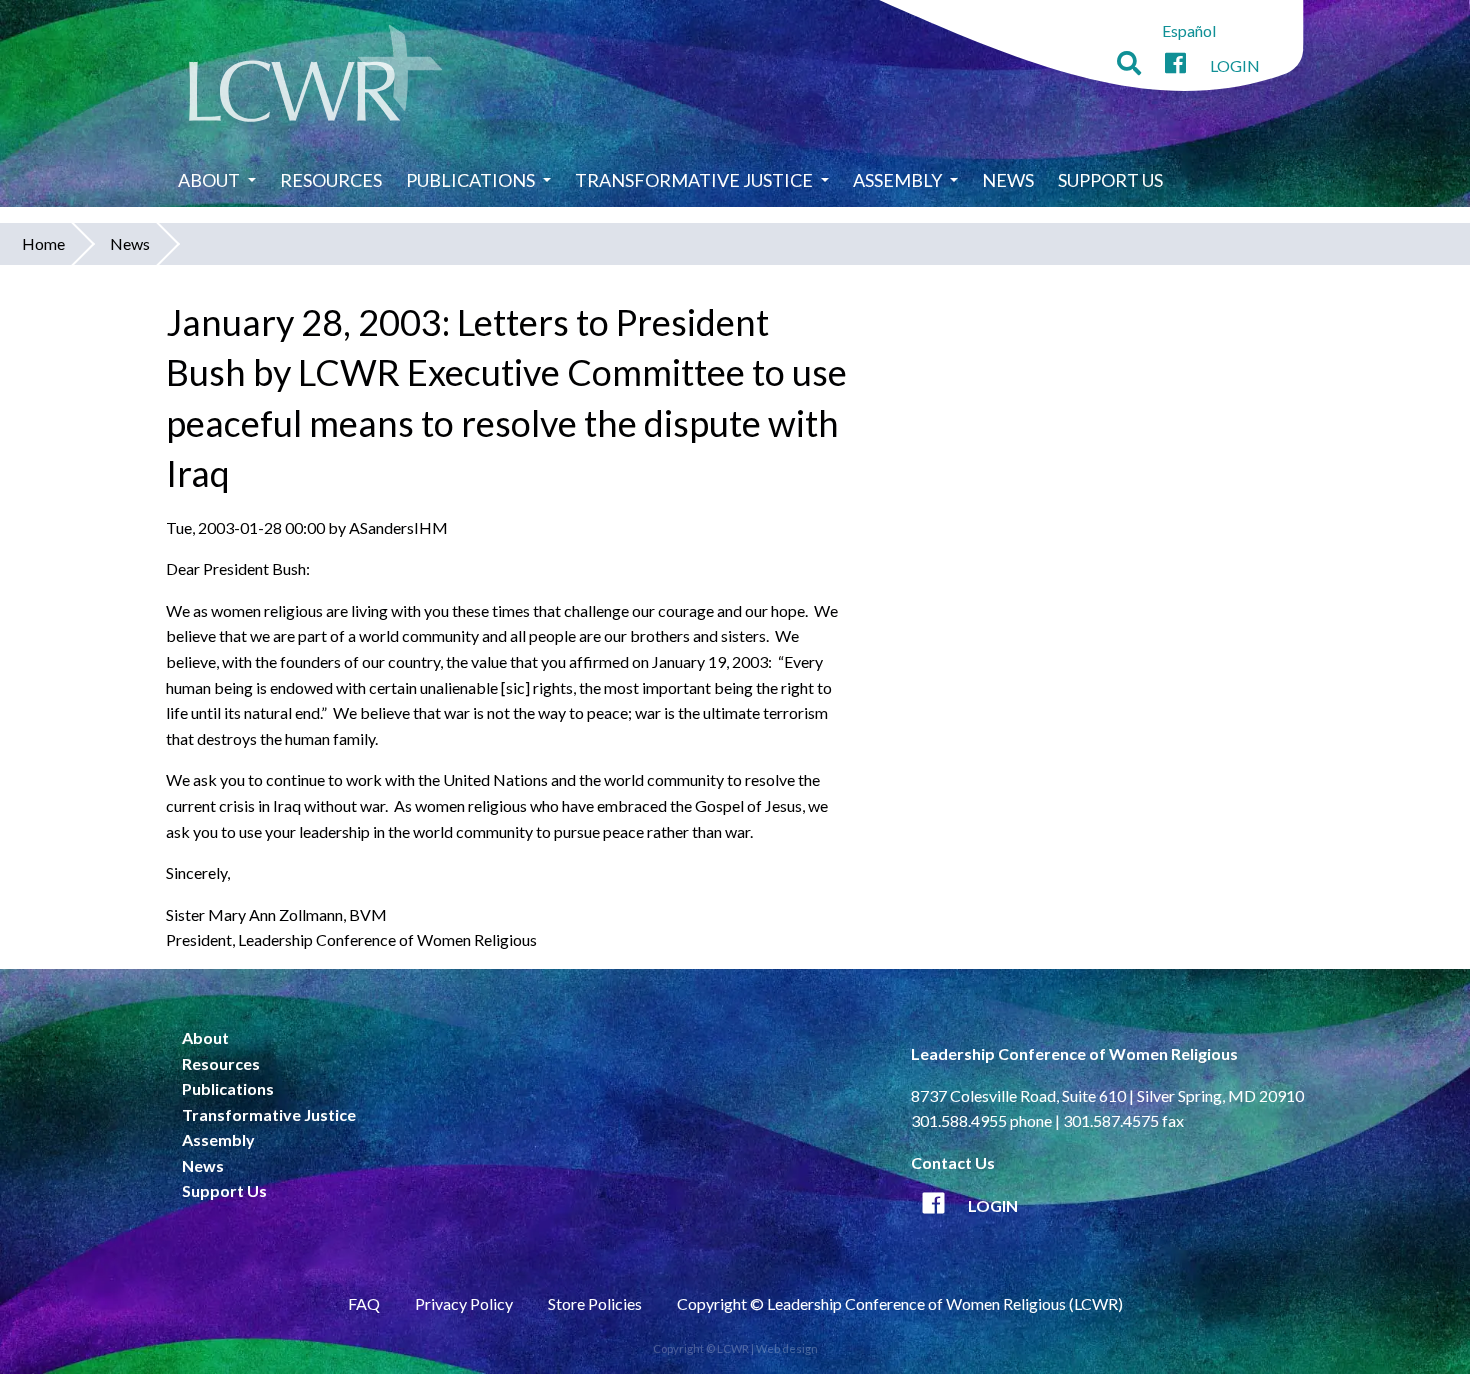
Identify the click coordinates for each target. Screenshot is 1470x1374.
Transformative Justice (694, 180)
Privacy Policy (464, 1303)
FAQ (364, 1303)
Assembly (897, 180)
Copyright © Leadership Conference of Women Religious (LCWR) (900, 1303)
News (1008, 180)
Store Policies (595, 1303)
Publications (470, 180)
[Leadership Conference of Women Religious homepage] (316, 76)
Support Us (1110, 180)
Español (1189, 30)
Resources (331, 180)
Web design (787, 1348)
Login (1235, 65)
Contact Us (953, 1162)
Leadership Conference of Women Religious (1074, 1053)
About (209, 180)
